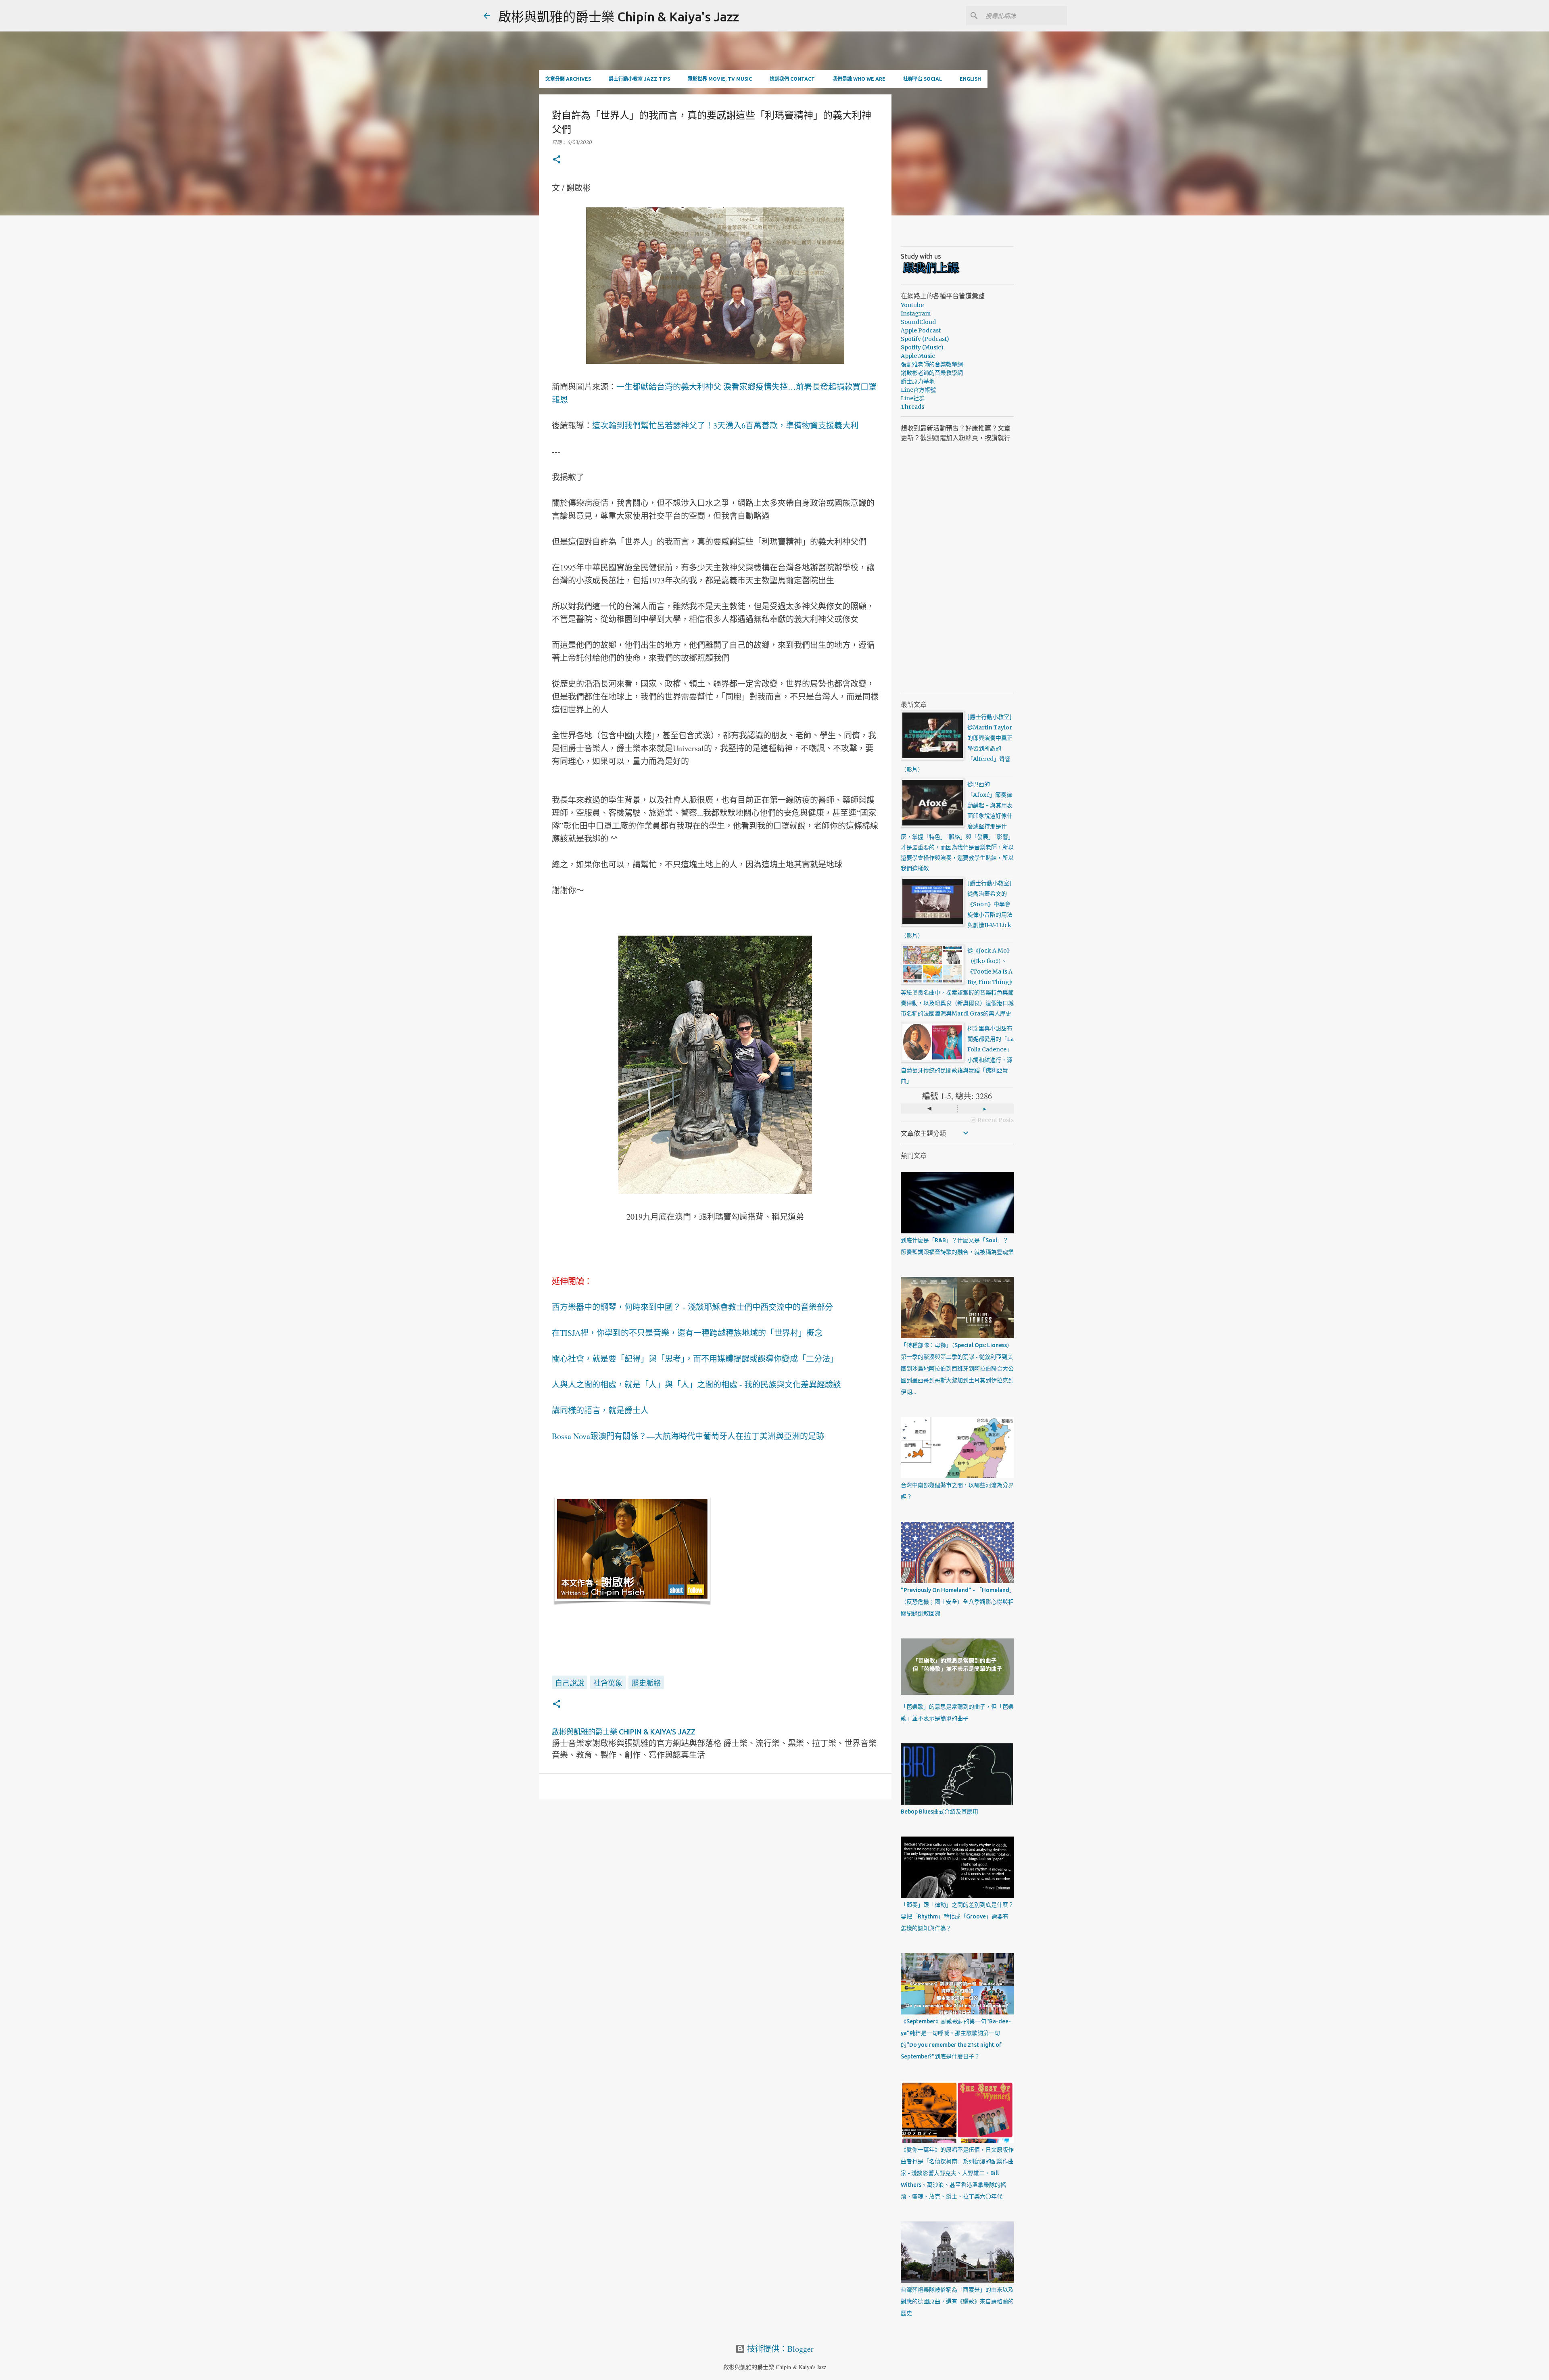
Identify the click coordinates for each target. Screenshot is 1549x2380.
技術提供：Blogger (779, 2349)
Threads (912, 407)
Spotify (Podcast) (925, 339)
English (970, 79)
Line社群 (913, 398)
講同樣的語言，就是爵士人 (600, 1410)
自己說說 (570, 1683)
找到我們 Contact (792, 79)
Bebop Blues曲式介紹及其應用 (939, 1812)
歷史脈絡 (646, 1683)
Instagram (916, 313)
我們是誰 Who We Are (859, 79)
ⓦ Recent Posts (992, 1120)
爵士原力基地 (918, 381)
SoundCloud (918, 322)
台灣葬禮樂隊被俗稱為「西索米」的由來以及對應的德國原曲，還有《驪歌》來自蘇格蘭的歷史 (957, 2301)
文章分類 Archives (568, 79)
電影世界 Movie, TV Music (720, 79)
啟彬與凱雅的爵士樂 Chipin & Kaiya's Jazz (619, 17)
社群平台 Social (923, 79)
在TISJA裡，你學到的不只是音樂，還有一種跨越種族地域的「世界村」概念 (687, 1333)
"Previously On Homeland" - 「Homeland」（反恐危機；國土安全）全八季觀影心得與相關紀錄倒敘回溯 (957, 1602)
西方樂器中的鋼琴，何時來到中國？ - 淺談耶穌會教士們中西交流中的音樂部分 (692, 1307)
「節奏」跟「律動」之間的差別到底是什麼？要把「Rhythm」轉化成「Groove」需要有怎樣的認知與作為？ (957, 1916)
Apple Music (918, 356)
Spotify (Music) (922, 347)
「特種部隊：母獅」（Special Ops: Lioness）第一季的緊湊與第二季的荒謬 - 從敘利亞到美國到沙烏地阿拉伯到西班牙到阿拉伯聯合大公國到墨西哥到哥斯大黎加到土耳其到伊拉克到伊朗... (957, 1369)
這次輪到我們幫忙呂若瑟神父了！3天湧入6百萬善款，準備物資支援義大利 (725, 425)
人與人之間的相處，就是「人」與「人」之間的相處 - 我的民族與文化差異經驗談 (696, 1384)
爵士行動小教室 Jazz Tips (639, 79)
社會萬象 (608, 1683)
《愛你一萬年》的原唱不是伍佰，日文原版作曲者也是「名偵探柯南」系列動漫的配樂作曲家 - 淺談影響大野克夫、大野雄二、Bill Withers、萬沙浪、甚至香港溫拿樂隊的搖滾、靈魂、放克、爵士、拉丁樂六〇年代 (957, 2173)
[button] (557, 160)
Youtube (912, 305)
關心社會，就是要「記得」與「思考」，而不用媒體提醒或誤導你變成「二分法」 (695, 1359)
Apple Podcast (921, 330)
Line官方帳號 (918, 390)
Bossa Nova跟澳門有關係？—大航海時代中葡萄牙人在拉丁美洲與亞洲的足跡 (688, 1436)
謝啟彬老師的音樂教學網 (932, 373)
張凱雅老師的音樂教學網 (932, 364)
